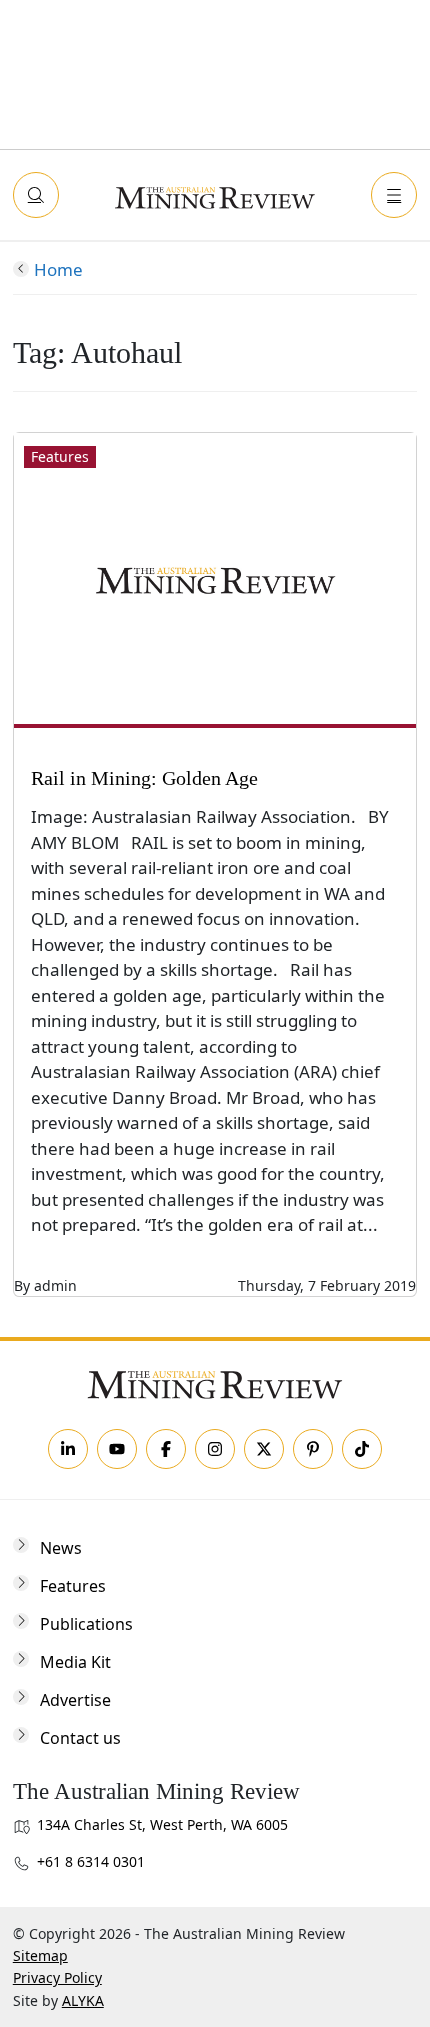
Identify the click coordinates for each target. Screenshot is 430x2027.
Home (58, 269)
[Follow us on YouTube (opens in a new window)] (117, 1449)
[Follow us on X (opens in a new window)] (264, 1449)
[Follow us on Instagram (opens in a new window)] (215, 1449)
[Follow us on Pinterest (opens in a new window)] (313, 1449)
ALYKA (83, 2000)
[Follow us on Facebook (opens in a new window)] (166, 1449)
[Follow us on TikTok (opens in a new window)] (362, 1449)
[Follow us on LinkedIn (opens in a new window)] (68, 1449)
